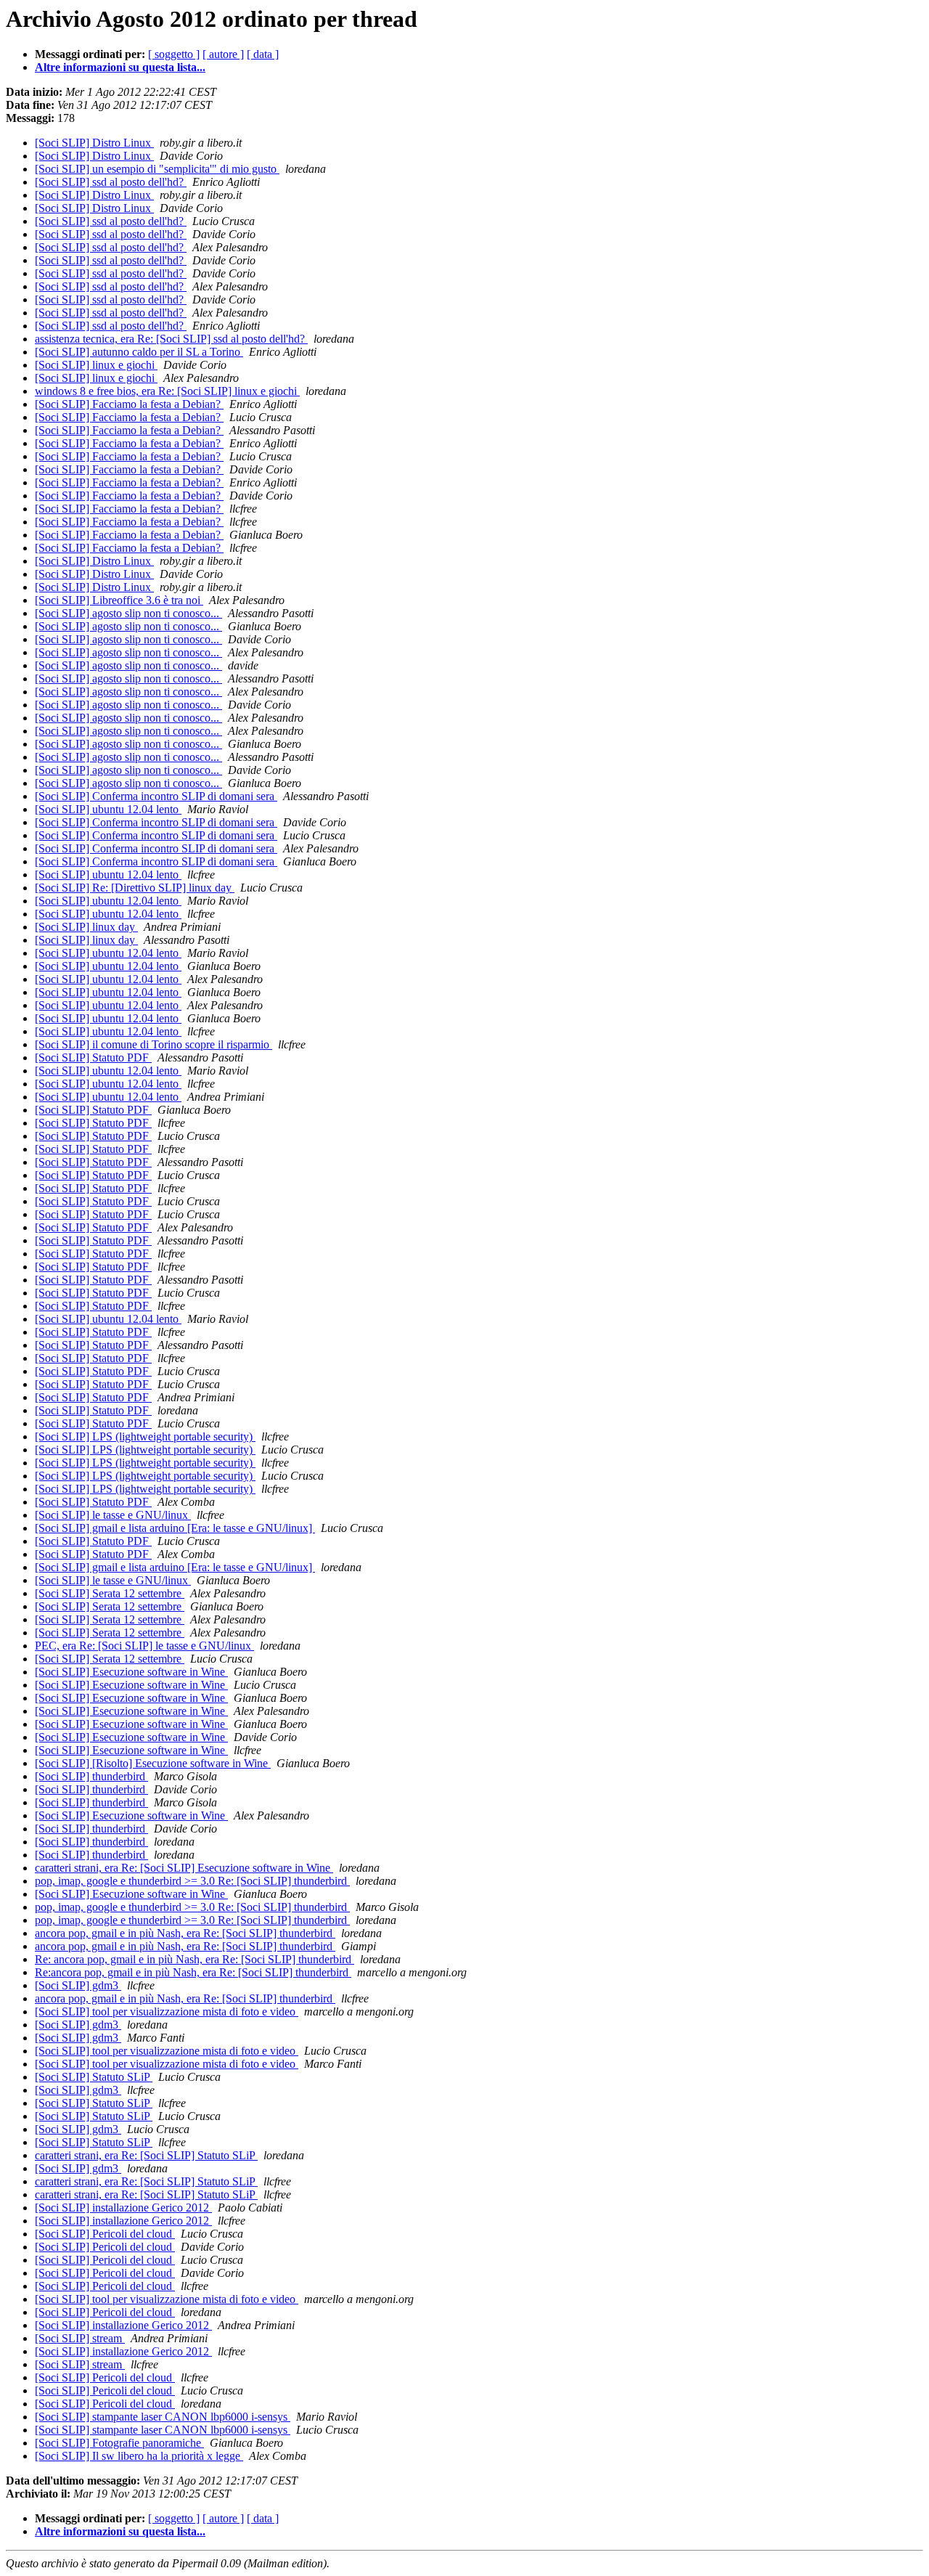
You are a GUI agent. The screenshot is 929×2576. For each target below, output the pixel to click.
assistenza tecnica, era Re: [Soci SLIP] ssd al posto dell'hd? (171, 339)
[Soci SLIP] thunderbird (91, 1776)
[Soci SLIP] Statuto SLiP (94, 2077)
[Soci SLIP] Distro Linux (94, 143)
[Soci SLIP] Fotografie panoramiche (119, 2443)
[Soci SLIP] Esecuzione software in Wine (131, 1672)
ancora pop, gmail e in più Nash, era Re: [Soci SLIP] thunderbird (185, 1933)
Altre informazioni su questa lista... (120, 67)
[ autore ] (223, 54)
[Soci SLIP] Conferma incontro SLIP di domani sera (156, 796)
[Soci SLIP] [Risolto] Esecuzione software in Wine (153, 1763)
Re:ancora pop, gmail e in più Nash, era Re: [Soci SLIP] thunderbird (193, 1972)
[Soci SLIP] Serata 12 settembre (110, 1593)
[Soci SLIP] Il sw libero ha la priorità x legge (139, 2456)
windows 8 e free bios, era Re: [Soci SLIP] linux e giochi (167, 391)
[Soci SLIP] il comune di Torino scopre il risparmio (154, 1044)
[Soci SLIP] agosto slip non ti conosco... (128, 613)
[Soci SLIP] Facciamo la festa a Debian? (129, 404)
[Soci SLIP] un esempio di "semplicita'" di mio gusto (157, 169)
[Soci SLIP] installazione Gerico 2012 (123, 2208)
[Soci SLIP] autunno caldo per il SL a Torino (139, 352)
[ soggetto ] (174, 54)
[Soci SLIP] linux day (86, 927)
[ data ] (263, 54)
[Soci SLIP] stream (80, 2338)
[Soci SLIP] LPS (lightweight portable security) (145, 1436)
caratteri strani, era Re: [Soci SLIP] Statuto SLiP (146, 2155)
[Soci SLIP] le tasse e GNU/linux (113, 1515)
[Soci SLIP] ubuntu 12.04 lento (108, 809)
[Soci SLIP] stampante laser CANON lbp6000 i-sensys (163, 2417)
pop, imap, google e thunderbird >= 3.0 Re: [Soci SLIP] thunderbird (192, 1881)
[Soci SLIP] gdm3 (78, 1985)
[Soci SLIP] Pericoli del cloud (105, 2234)
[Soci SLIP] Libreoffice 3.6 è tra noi (119, 600)
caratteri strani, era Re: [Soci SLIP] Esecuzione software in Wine (184, 1868)
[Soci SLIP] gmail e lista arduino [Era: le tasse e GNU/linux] (175, 1528)
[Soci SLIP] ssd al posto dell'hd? (111, 182)
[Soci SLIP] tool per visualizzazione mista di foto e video (167, 2012)
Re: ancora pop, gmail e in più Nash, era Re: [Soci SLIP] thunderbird (195, 1959)
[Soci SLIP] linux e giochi (96, 365)
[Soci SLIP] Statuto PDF (93, 1057)
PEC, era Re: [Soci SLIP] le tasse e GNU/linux (144, 1646)
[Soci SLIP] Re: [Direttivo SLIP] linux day (135, 888)
